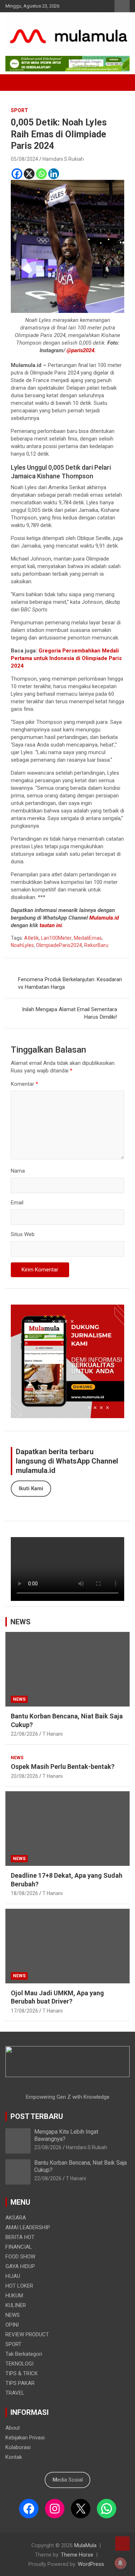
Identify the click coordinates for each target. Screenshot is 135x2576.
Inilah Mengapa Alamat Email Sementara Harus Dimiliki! (69, 1013)
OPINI (12, 2325)
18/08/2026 (24, 1893)
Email (17, 1203)
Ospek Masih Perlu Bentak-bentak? (63, 1767)
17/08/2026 (24, 2011)
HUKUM (14, 2296)
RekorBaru (96, 945)
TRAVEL (15, 2393)
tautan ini (50, 925)
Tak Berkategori (24, 2354)
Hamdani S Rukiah (63, 159)
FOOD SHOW (20, 2257)
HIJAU (13, 2276)
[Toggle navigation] (14, 83)
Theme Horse (77, 2555)
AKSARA (16, 2218)
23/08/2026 (48, 2147)
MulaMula (85, 2545)
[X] (29, 174)
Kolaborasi (18, 2447)
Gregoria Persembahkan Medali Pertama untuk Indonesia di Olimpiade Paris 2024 (66, 658)
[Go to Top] (122, 2544)
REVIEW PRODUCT (27, 2334)
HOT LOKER (19, 2286)
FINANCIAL (19, 2247)
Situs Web (23, 1234)
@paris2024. (80, 350)
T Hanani (53, 1734)
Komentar (24, 1084)
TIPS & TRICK (22, 2373)
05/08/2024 (24, 159)
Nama (18, 1171)
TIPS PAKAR (20, 2383)
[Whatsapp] (41, 174)
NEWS (21, 1622)
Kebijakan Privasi (25, 2438)
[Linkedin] (54, 174)
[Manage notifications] (120, 2563)
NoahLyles (22, 945)
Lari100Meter (56, 938)
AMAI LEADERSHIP (28, 2227)
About (13, 2428)
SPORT (19, 110)
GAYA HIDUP (20, 2266)
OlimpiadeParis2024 (59, 945)
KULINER (16, 2305)
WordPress (91, 2564)
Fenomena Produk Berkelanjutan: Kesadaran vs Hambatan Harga (70, 983)
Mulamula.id (104, 918)
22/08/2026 (24, 1734)
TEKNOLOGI (19, 2364)
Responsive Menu (122, 6)
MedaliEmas (88, 938)
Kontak (14, 2457)
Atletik (31, 938)
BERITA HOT (20, 2237)
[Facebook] (17, 174)
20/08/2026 (24, 1776)
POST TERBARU (37, 2116)
